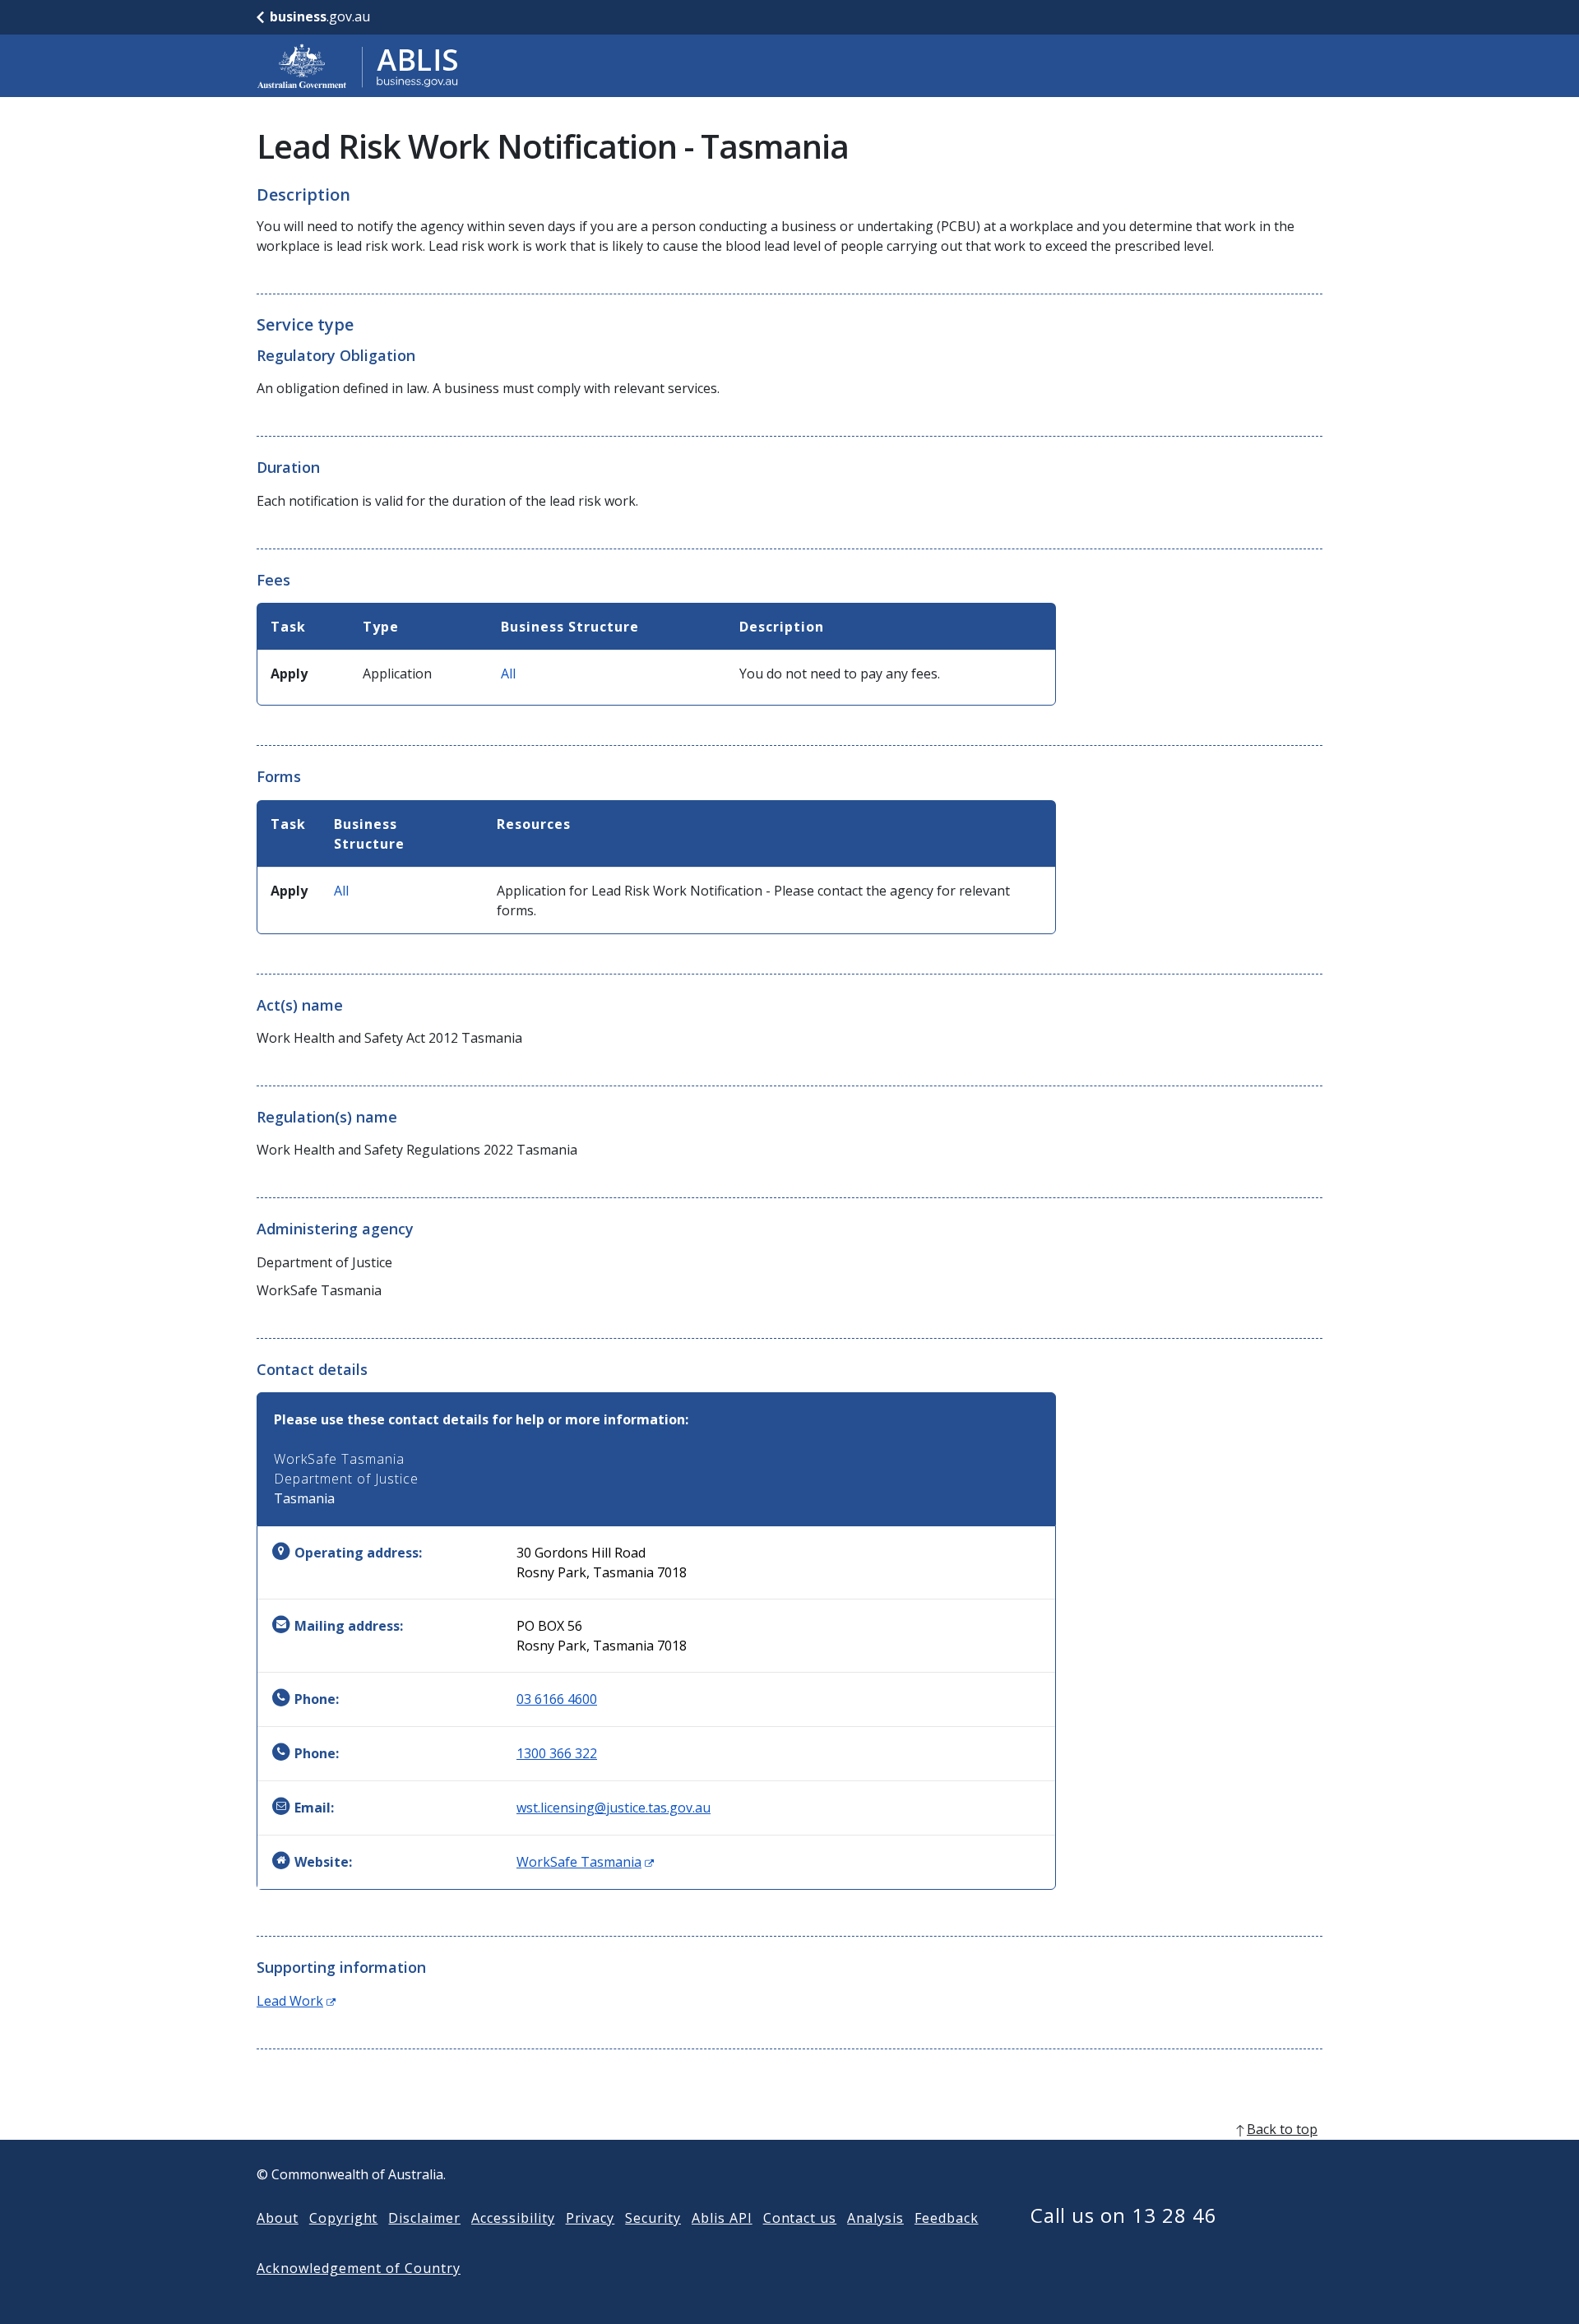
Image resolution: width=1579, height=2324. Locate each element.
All (508, 674)
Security (653, 2218)
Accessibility (513, 2218)
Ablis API (722, 2218)
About (278, 2218)
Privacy (590, 2218)
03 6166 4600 (557, 1699)
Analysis (875, 2218)
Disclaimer (424, 2218)
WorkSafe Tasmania (585, 1862)
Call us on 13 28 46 (1124, 2215)
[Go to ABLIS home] (358, 66)
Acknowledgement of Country (359, 2268)
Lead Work (296, 2001)
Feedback (947, 2218)
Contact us (800, 2218)
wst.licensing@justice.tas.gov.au (614, 1808)
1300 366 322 (557, 1753)
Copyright (344, 2218)
